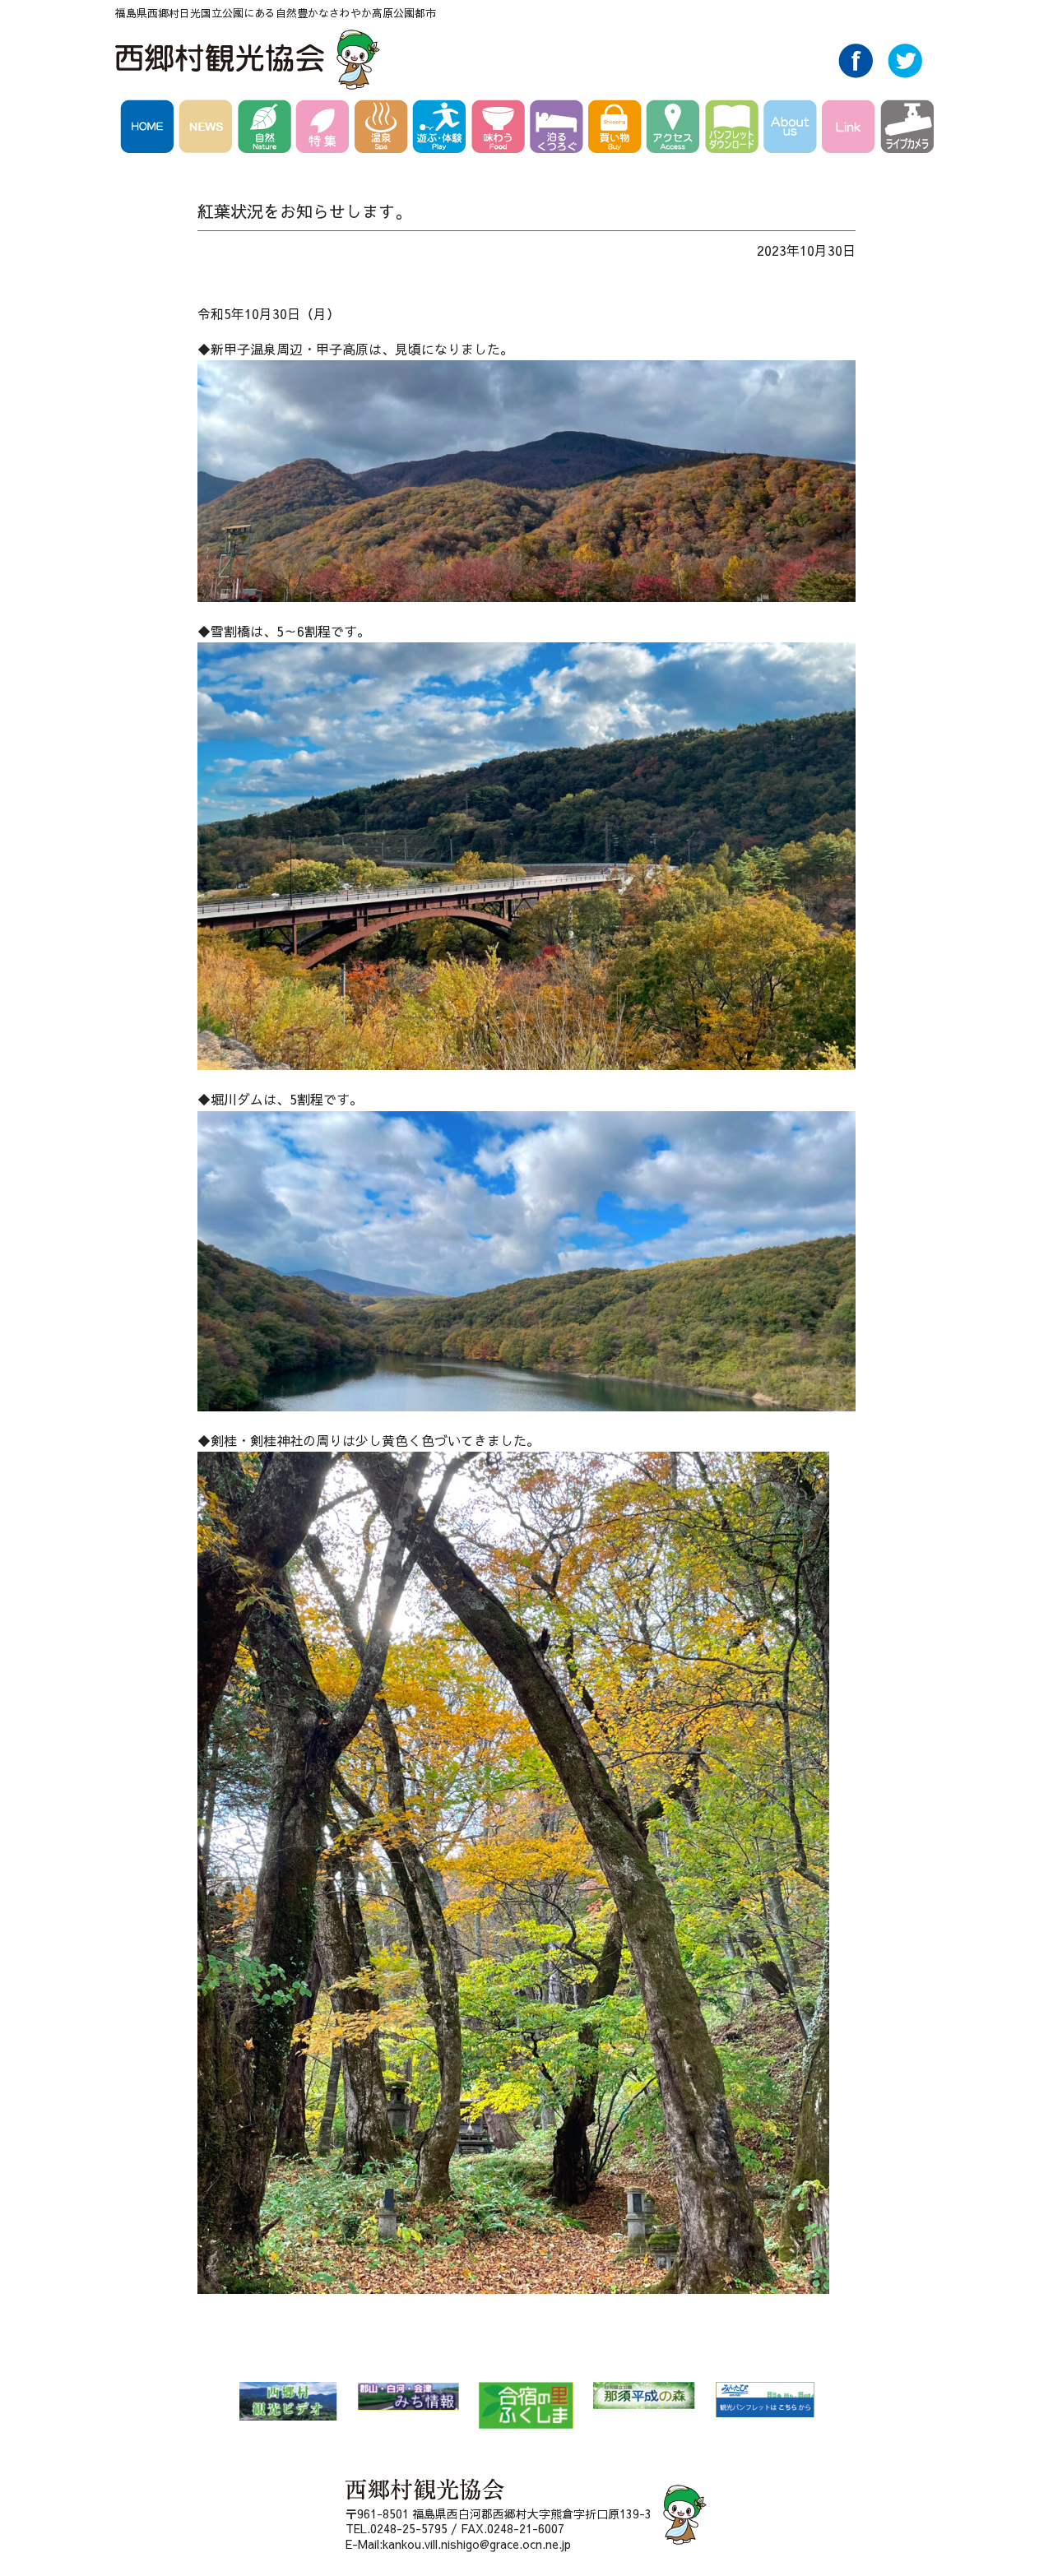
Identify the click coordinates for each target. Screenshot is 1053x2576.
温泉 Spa (384, 129)
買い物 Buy (617, 129)
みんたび (765, 2400)
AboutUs (793, 129)
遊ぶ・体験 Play (442, 129)
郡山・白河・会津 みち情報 (408, 2396)
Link (851, 129)
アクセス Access (676, 129)
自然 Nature (267, 129)
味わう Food (501, 129)
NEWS (209, 129)
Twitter (905, 73)
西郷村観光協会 (250, 59)
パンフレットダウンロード (734, 129)
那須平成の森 (644, 2395)
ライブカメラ (907, 129)
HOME (150, 129)
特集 (325, 129)
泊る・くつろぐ (559, 129)
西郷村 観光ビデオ (288, 2401)
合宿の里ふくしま (526, 2405)
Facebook (856, 73)
